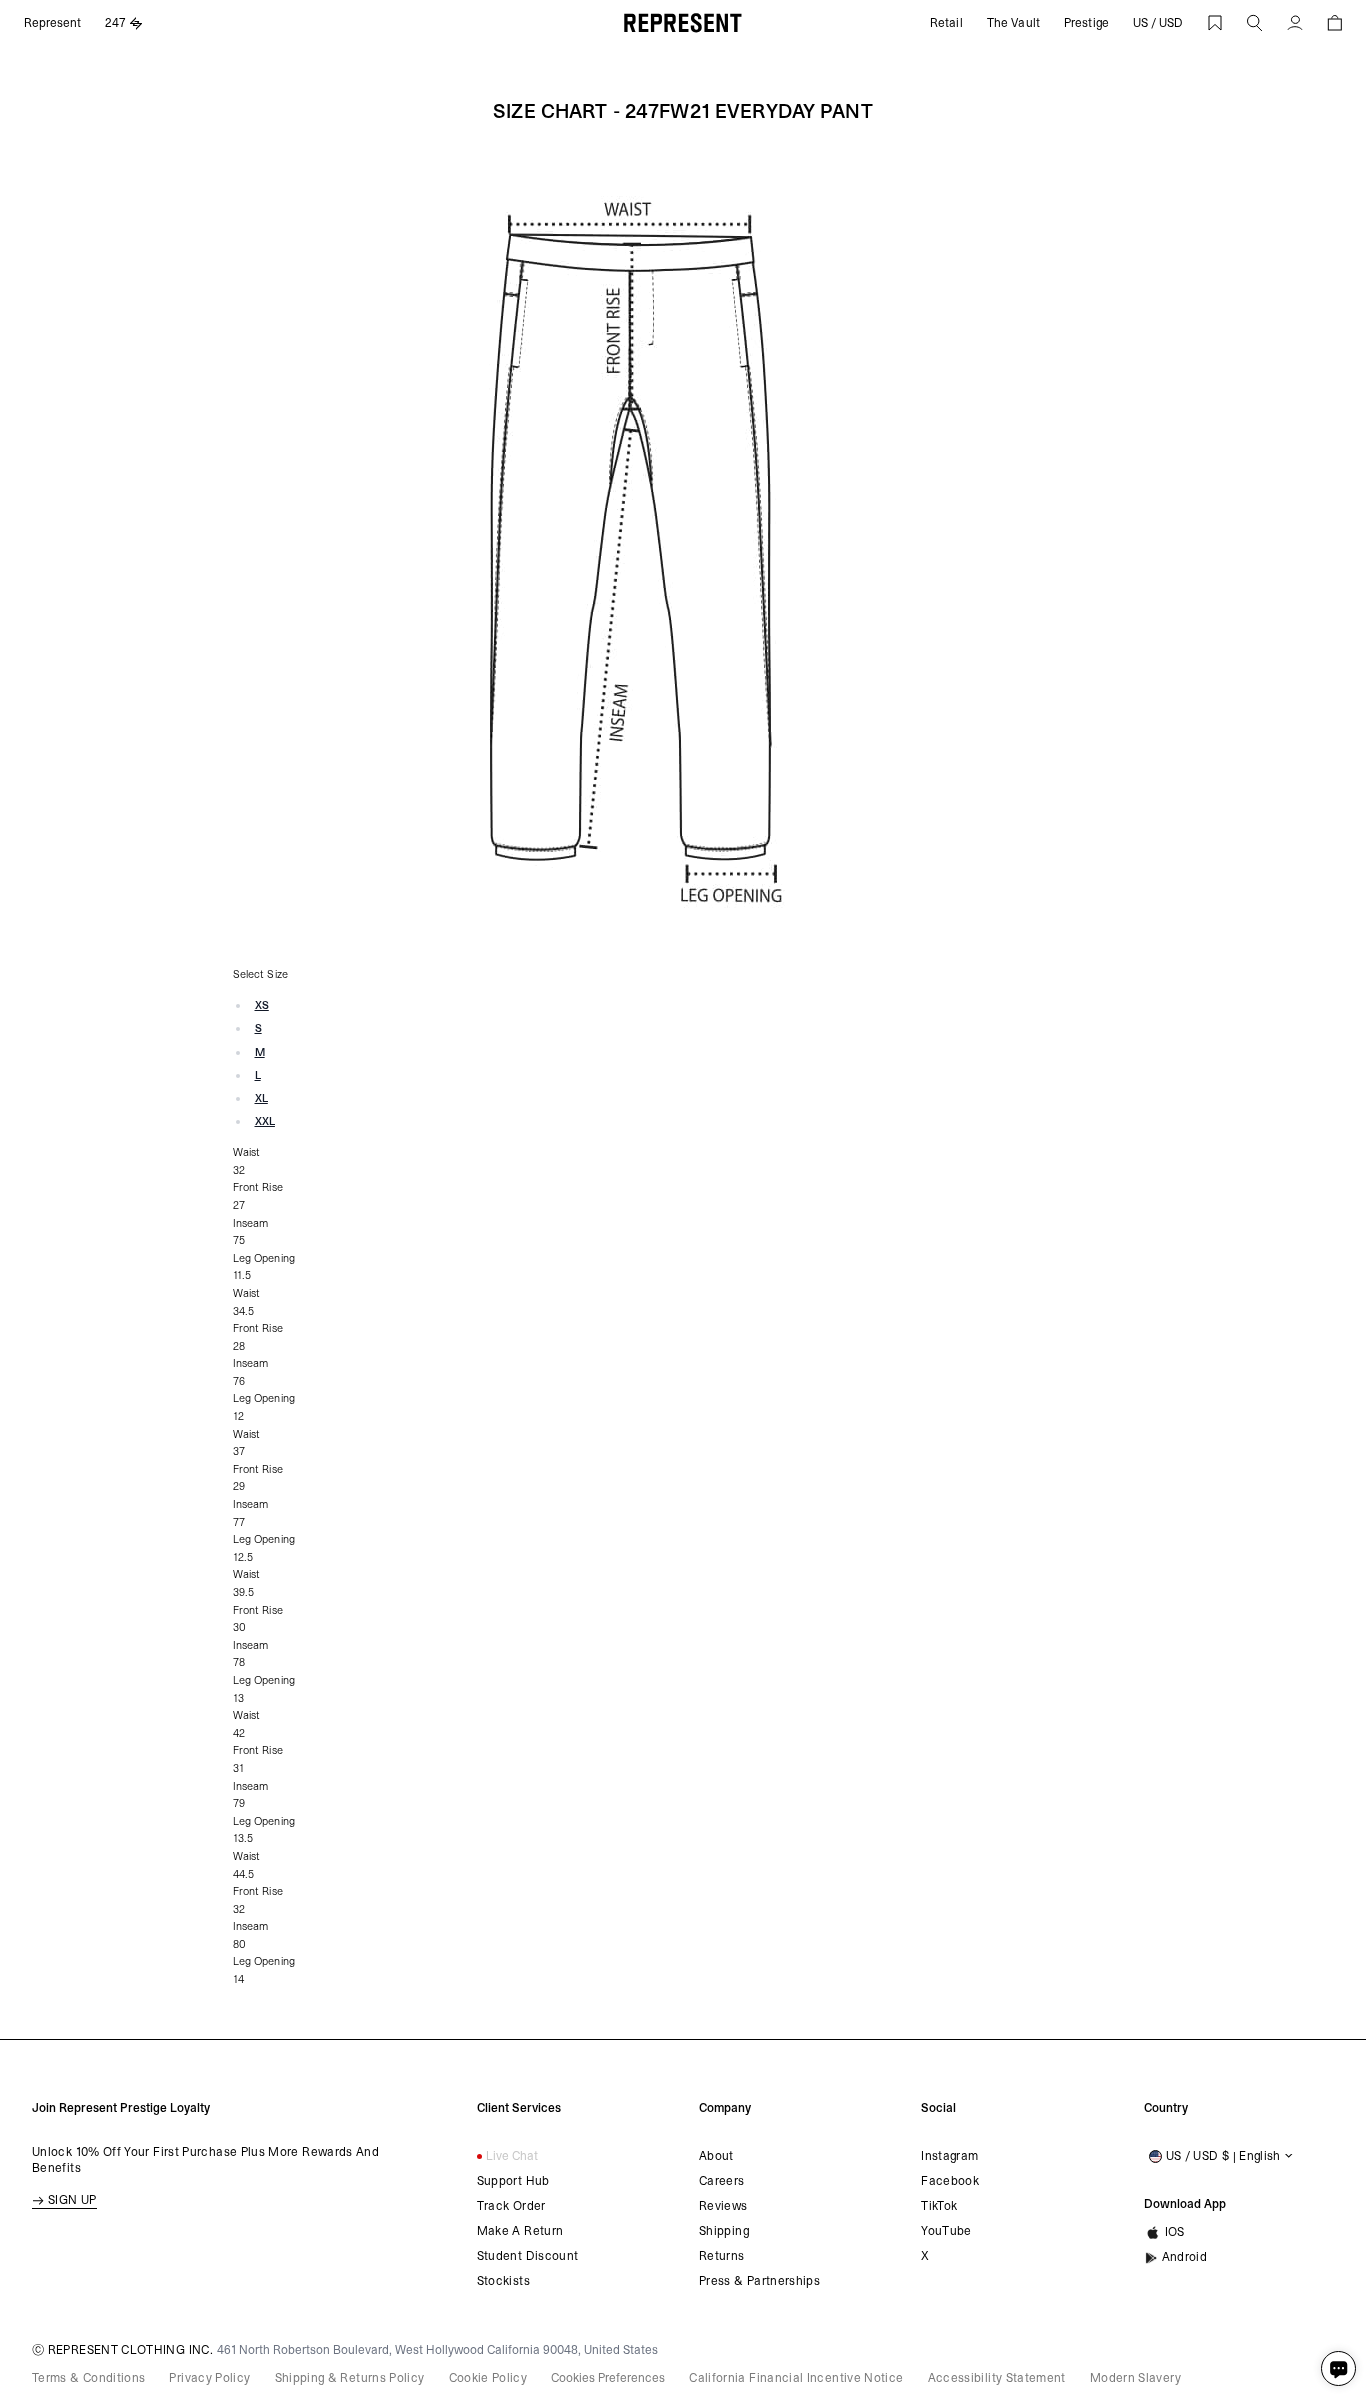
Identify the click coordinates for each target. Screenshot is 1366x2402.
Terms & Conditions (88, 2378)
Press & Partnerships (759, 2281)
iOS (1175, 2232)
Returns (722, 2256)
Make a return (520, 2231)
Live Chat (512, 2156)
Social (938, 2108)
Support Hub (513, 2181)
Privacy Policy (209, 2378)
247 (115, 23)
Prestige (1086, 23)
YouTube (946, 2231)
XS (262, 1005)
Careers (722, 2181)
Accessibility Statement (997, 2378)
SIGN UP (72, 2200)
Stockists (503, 2281)
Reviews (723, 2206)
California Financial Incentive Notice (796, 2378)
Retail (946, 23)
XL (261, 1098)
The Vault (1013, 23)
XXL (265, 1121)
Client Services (519, 2108)
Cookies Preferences (608, 2378)
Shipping (724, 2231)
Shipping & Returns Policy (350, 2378)
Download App (1185, 2204)
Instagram (949, 2156)
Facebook (950, 2181)
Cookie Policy (488, 2378)
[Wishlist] (1215, 23)
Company (725, 2108)
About (716, 2156)
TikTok (939, 2206)
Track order (511, 2206)
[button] (1255, 23)
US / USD (1158, 23)
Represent (52, 23)
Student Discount (528, 2256)
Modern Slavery (1135, 2378)
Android (1185, 2257)
